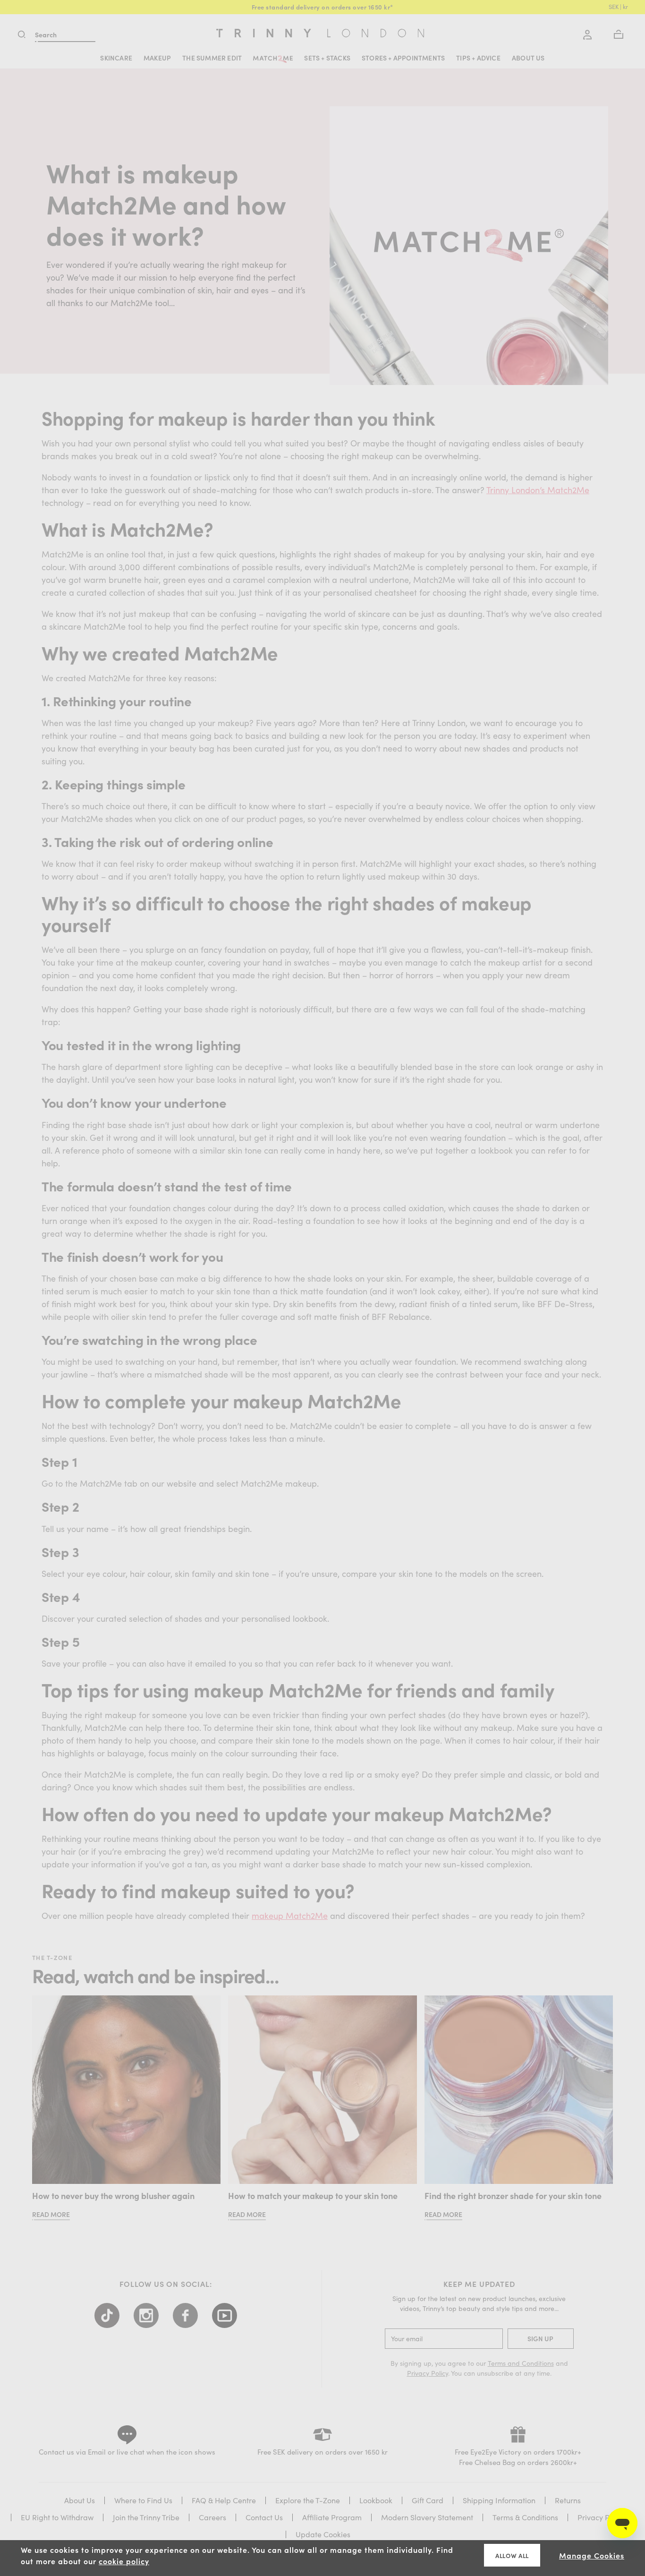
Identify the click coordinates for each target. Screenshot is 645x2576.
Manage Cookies (592, 2555)
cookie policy (124, 2561)
